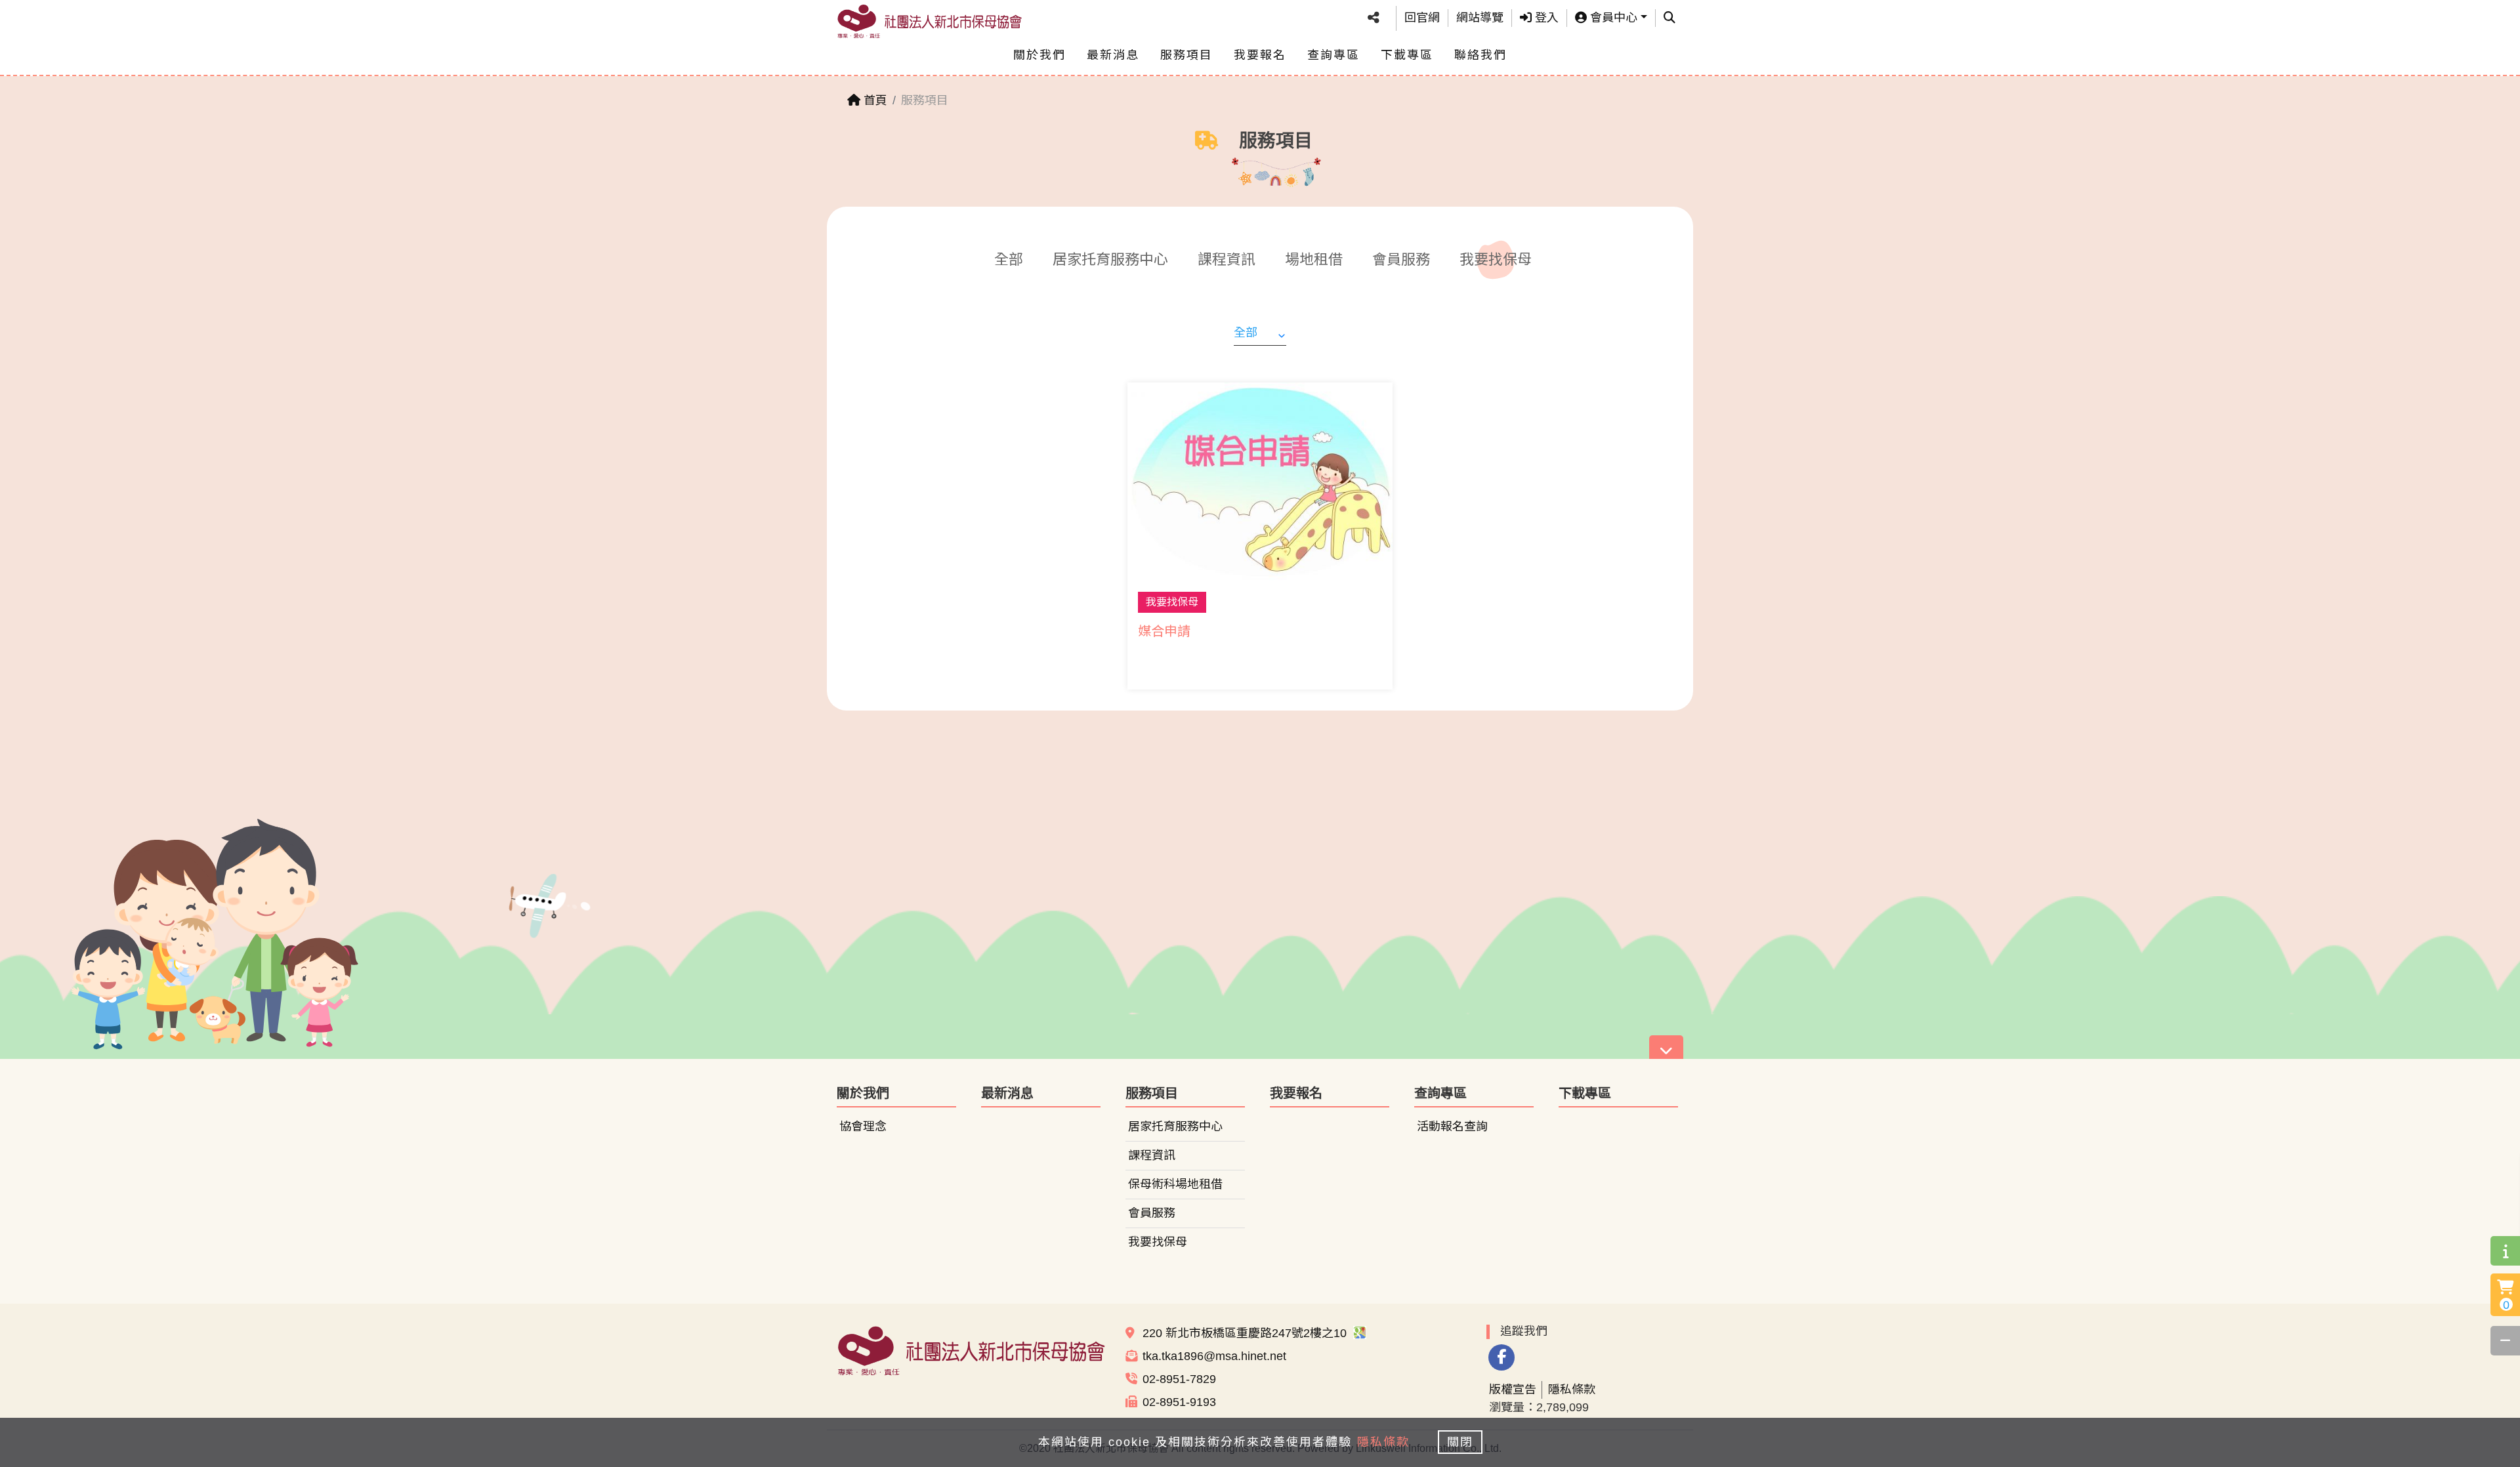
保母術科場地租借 (1175, 1184)
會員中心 (1612, 18)
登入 (1545, 18)
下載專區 (1407, 55)
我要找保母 (1496, 259)
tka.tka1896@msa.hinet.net (1214, 1356)
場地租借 (1314, 259)
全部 (1009, 259)
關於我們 (1039, 55)
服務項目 (1186, 55)
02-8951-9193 (1179, 1402)
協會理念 (863, 1126)
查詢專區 (1333, 55)
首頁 (874, 100)
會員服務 (1401, 259)
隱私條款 (1572, 1390)
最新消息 (1113, 55)
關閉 (1460, 1442)
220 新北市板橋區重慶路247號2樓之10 (1246, 1333)
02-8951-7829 (1179, 1379)
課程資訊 (1227, 259)
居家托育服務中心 (1110, 259)
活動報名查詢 (1452, 1126)
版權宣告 (1513, 1390)
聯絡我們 (1480, 55)
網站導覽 (1480, 18)
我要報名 (1260, 55)
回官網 (1422, 18)
